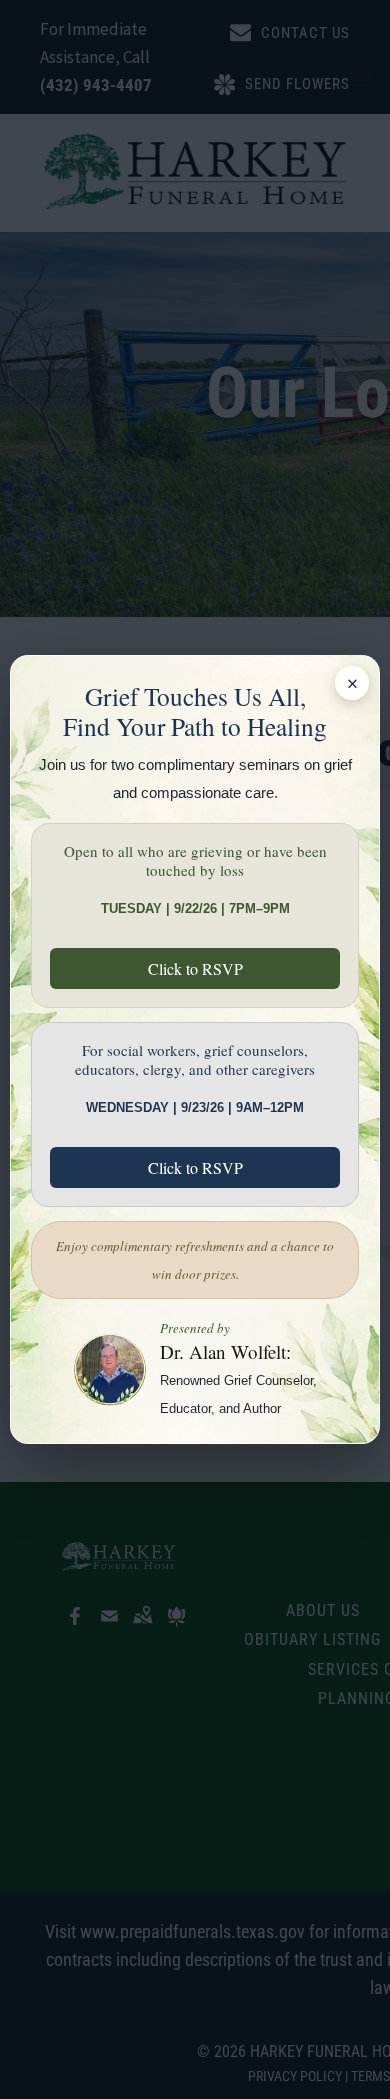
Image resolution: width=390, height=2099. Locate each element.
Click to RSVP (195, 968)
